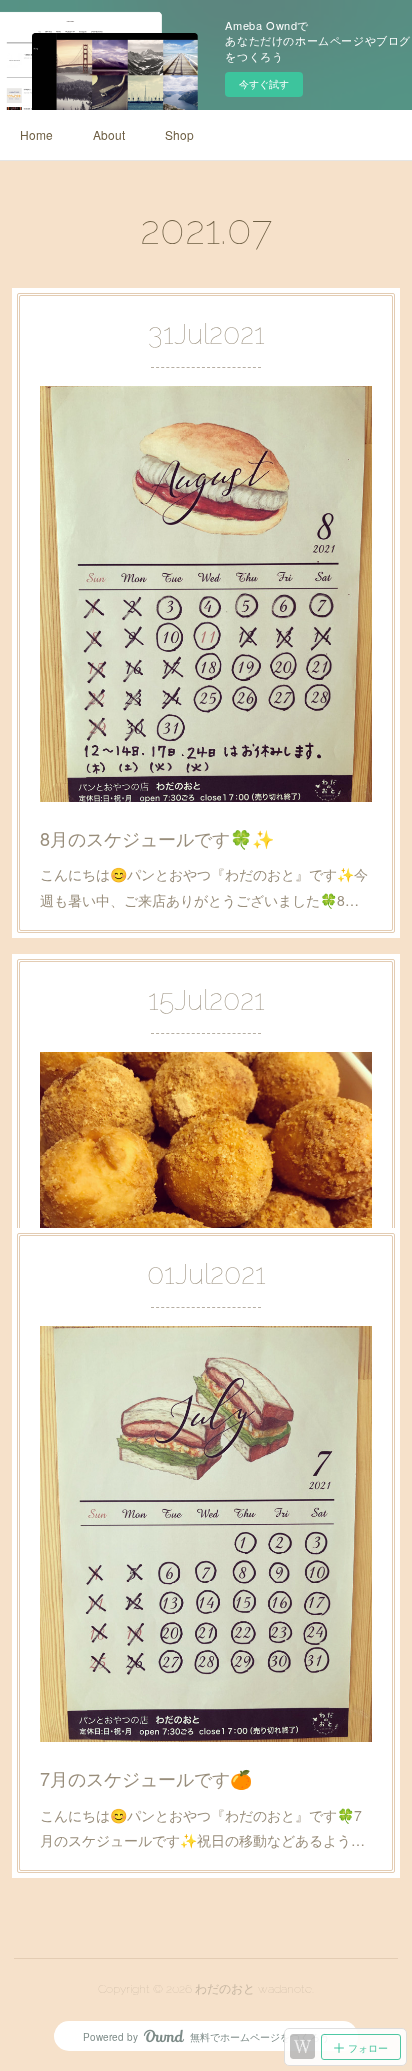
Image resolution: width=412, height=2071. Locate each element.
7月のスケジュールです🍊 (146, 1778)
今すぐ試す (264, 84)
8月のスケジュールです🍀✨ (157, 838)
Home (36, 134)
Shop (179, 134)
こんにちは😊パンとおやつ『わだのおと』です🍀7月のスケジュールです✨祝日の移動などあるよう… (202, 1827)
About (109, 134)
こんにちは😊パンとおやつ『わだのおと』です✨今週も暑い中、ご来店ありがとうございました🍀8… (204, 886)
